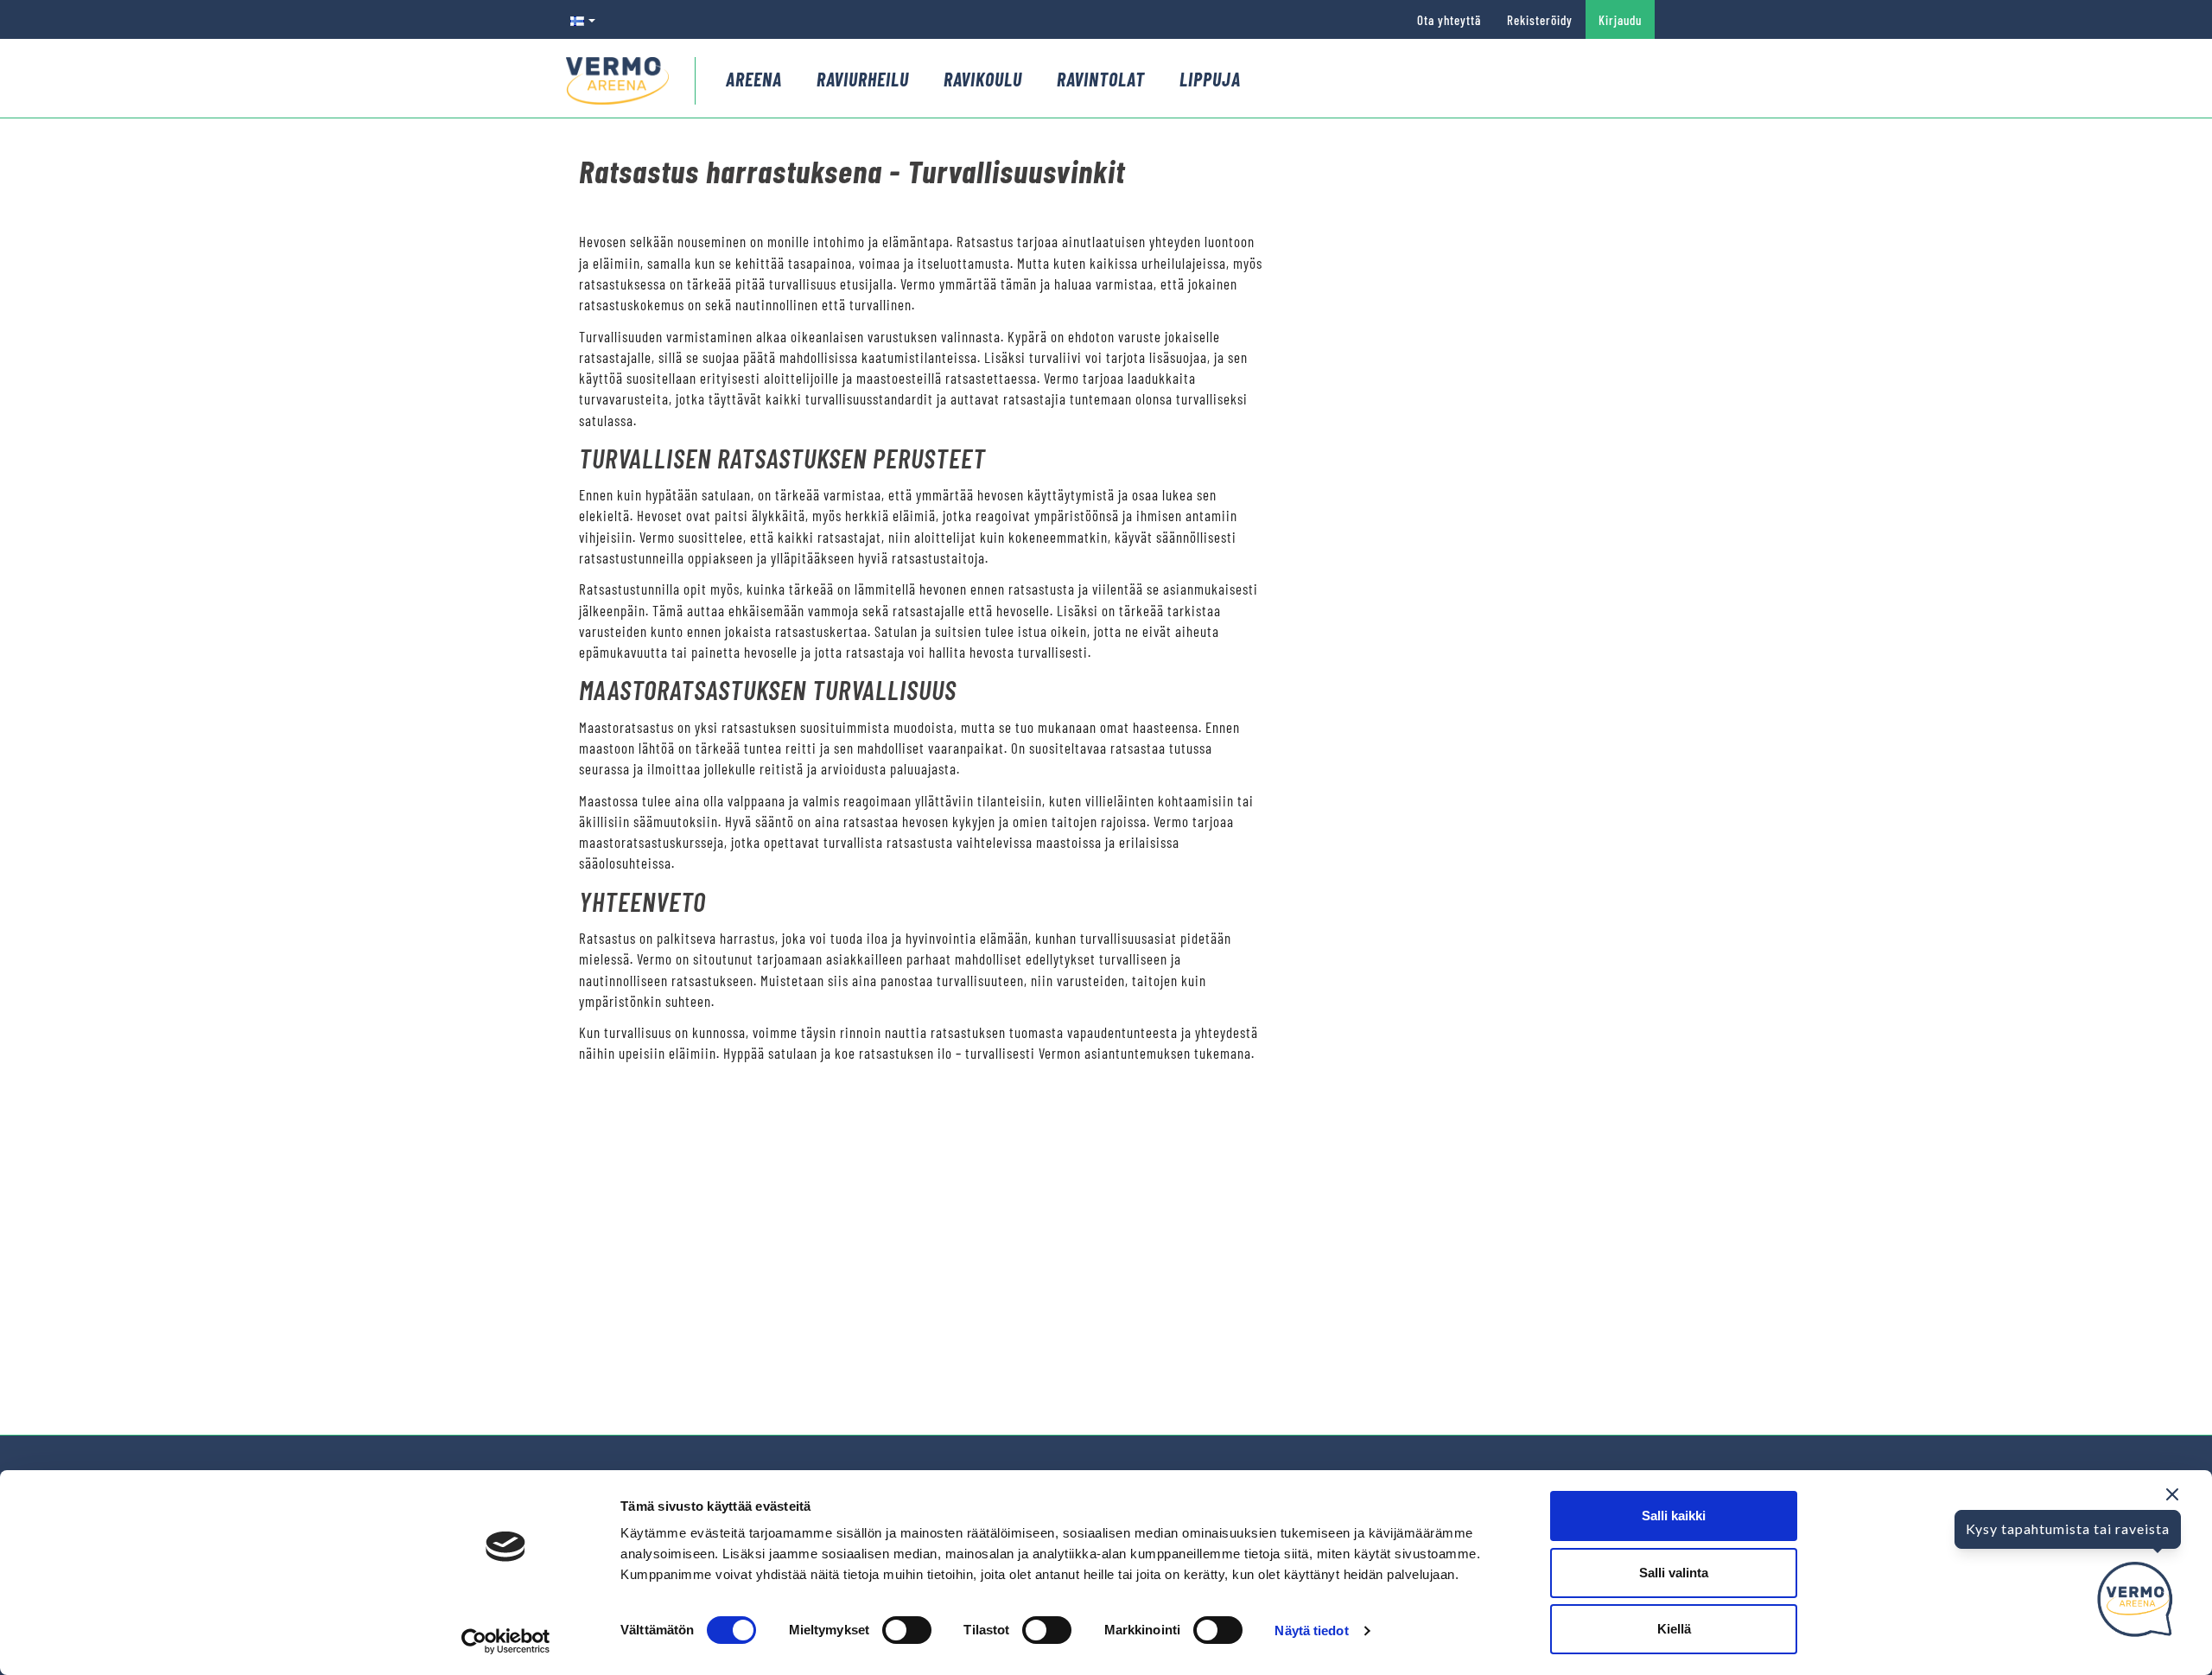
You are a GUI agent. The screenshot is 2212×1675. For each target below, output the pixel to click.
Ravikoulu (983, 79)
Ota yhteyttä (1449, 20)
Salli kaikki (1674, 1516)
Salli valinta (1674, 1573)
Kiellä (1674, 1629)
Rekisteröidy (1540, 20)
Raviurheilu (863, 79)
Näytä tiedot (1311, 1630)
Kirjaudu (1620, 20)
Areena (754, 79)
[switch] (907, 1630)
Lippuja (1210, 79)
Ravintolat (1101, 79)
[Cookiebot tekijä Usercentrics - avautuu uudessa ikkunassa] (506, 1641)
